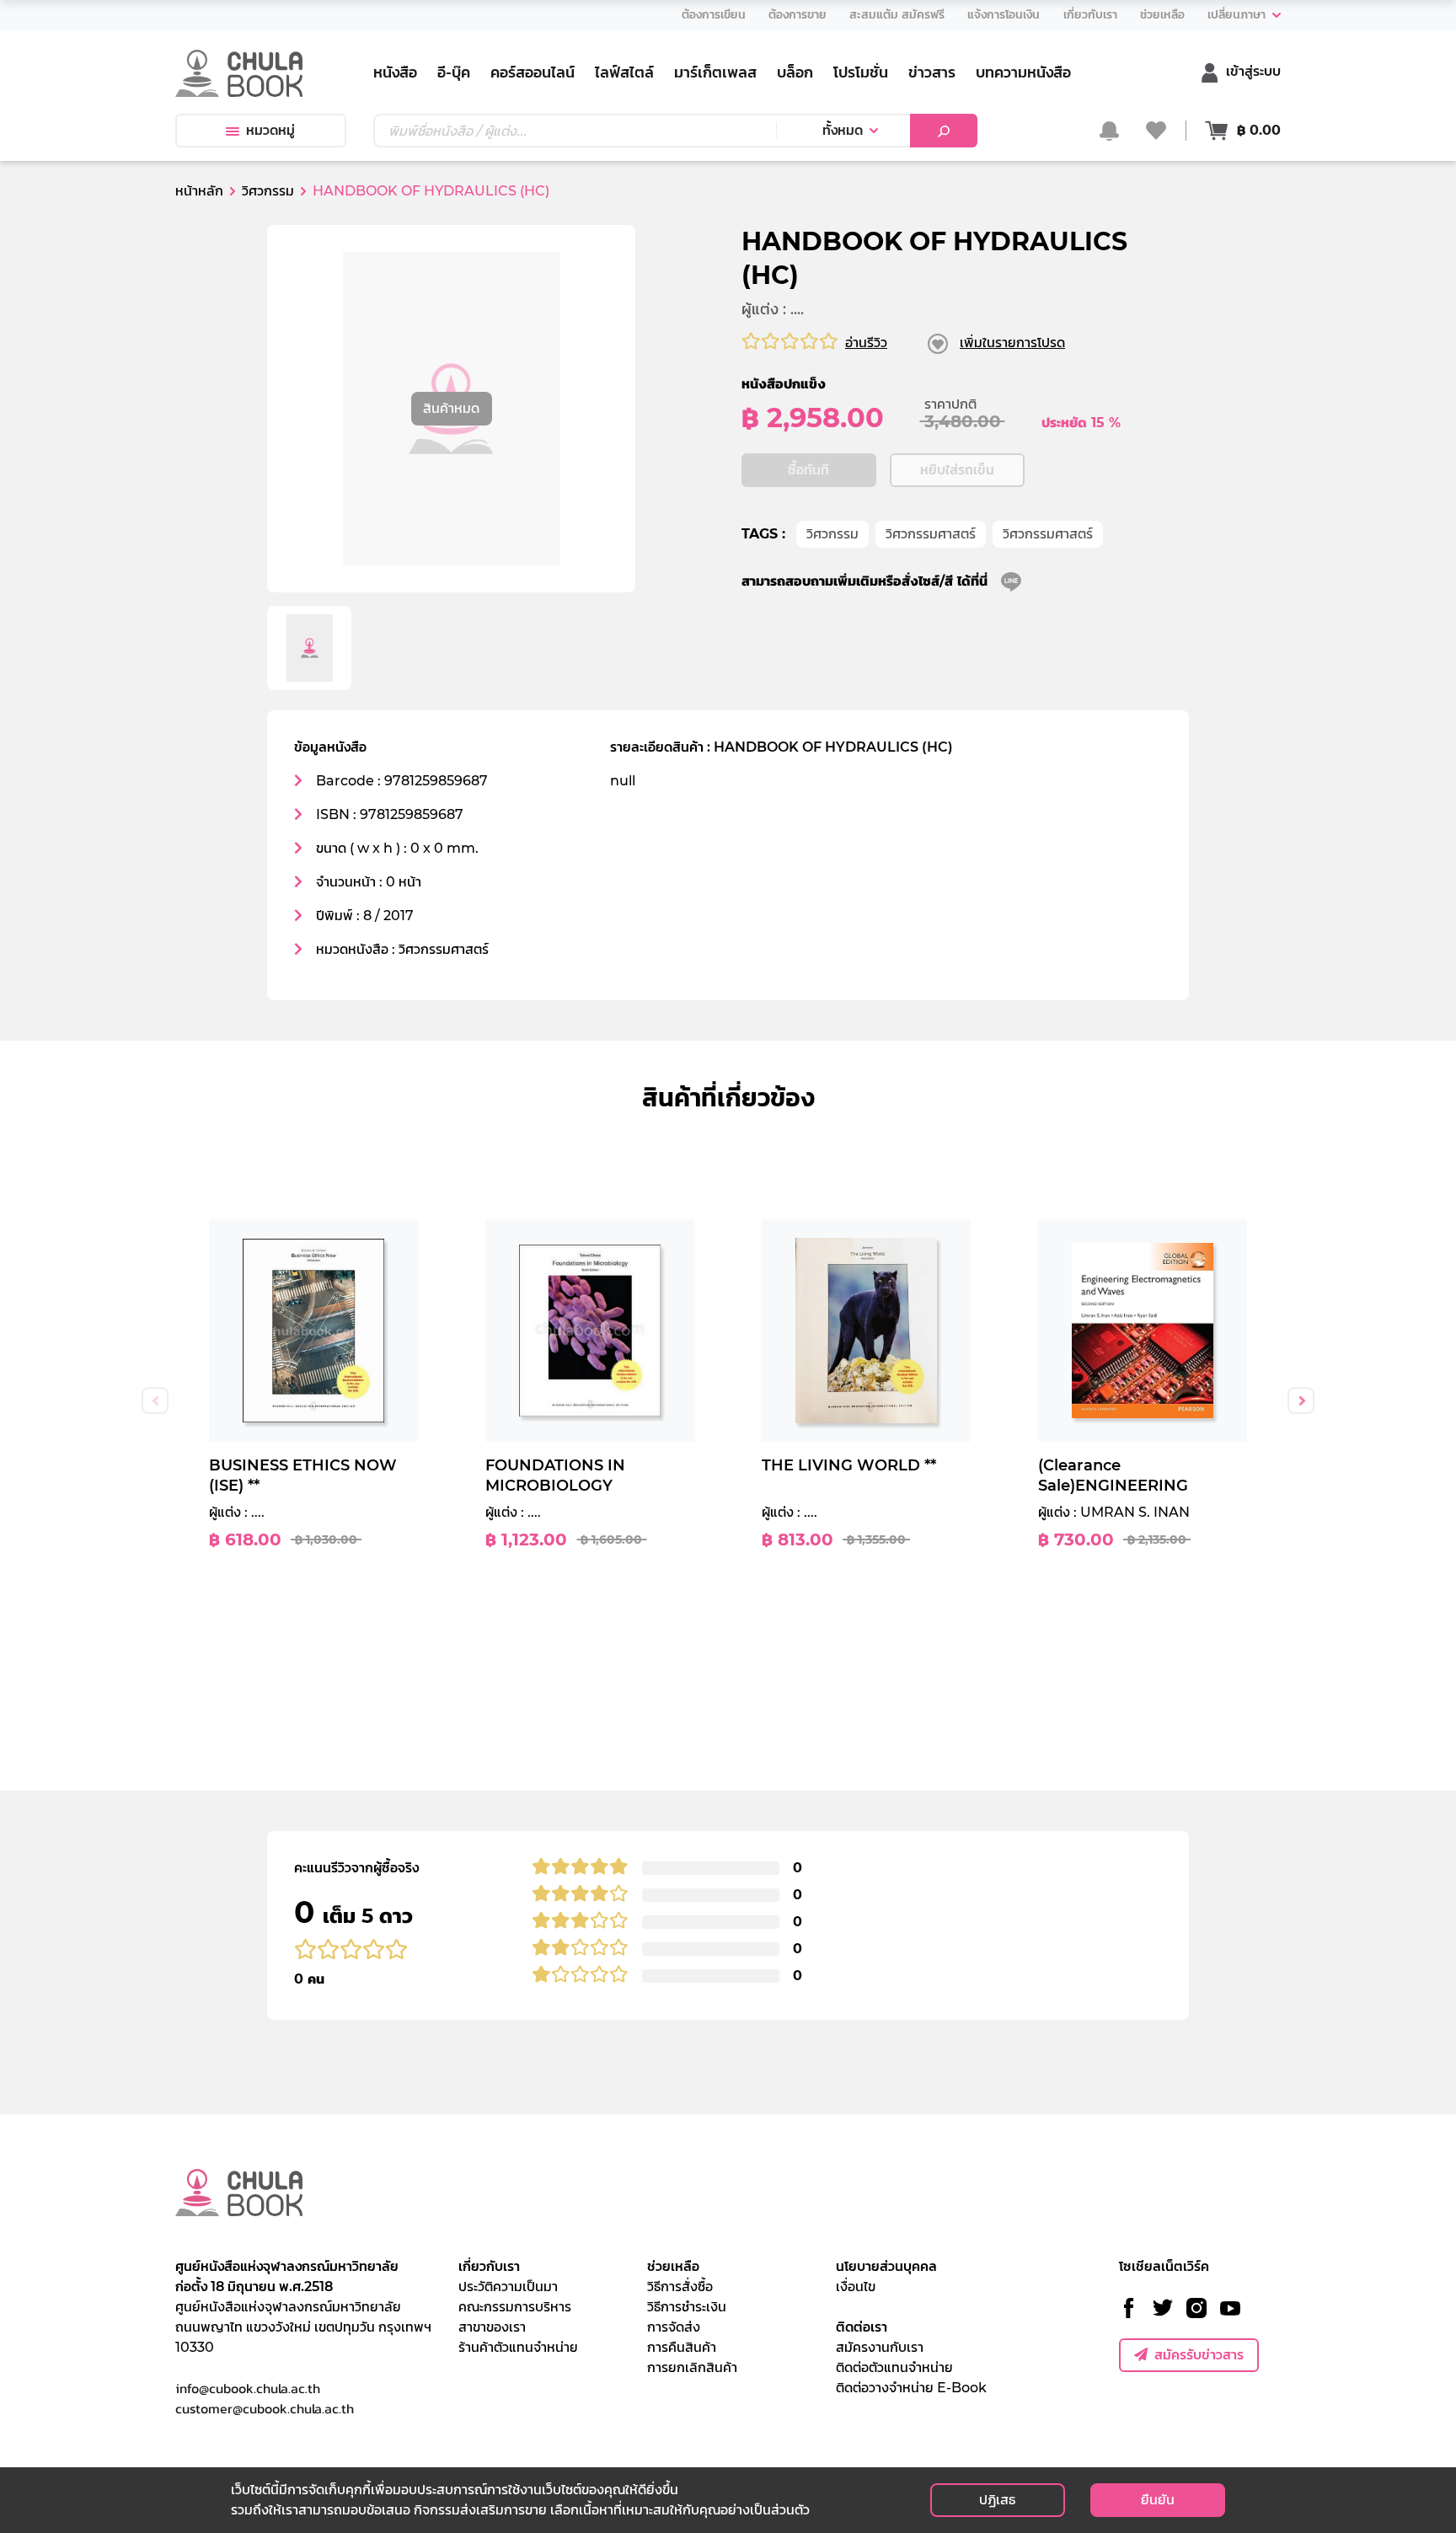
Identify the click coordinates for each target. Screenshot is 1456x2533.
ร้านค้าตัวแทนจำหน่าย (518, 2347)
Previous (155, 1400)
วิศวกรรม (832, 534)
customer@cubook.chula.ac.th (265, 2408)
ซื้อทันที (808, 470)
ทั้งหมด (843, 130)
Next (1301, 1400)
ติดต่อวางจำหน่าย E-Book (911, 2388)
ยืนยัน (1158, 2500)
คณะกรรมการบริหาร (515, 2307)
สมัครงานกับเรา (880, 2347)
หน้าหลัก (199, 191)
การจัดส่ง (674, 2327)
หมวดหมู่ (270, 130)
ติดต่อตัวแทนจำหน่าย (894, 2367)
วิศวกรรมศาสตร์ (931, 534)
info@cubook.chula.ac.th (248, 2388)
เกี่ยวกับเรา (489, 2266)
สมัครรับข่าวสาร (1199, 2355)
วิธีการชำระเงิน (687, 2307)
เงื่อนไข (856, 2287)
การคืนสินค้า (682, 2347)
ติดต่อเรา (862, 2327)
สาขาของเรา (492, 2327)
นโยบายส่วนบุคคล (886, 2266)
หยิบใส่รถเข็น (957, 470)
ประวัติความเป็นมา (508, 2287)
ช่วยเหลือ (673, 2266)
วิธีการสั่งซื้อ (680, 2287)
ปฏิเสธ (997, 2500)
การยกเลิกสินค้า (692, 2367)
